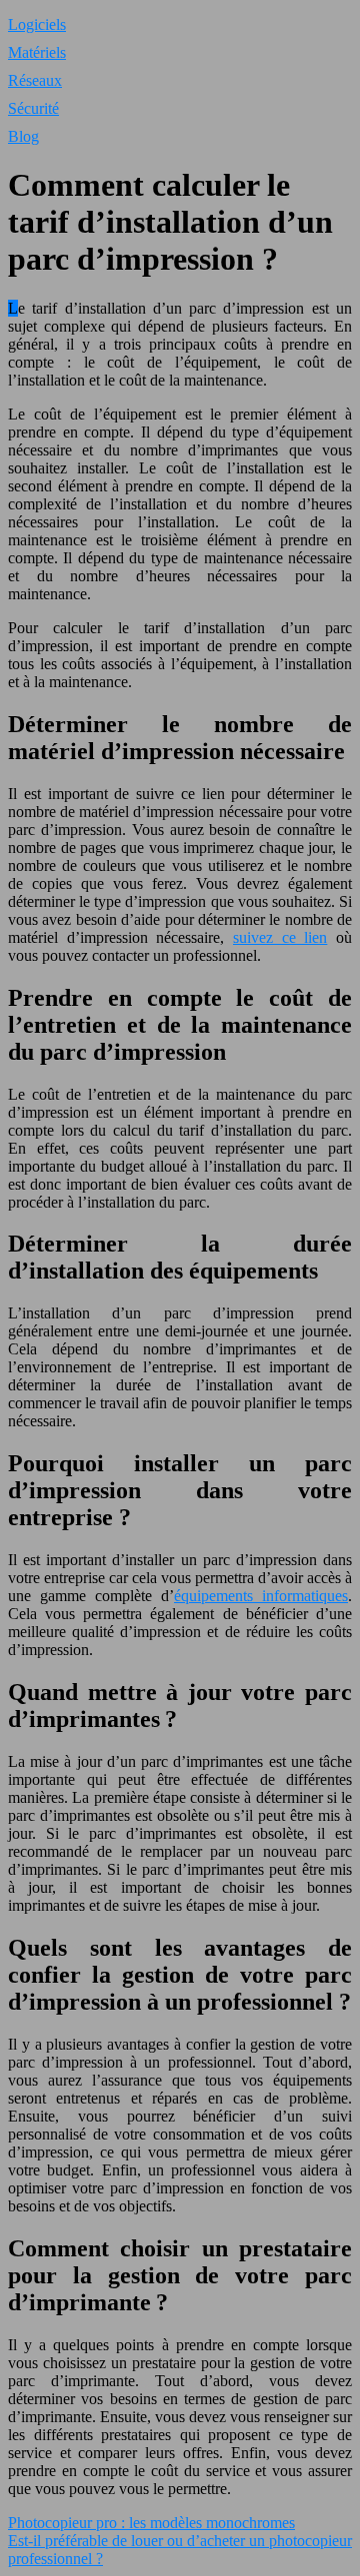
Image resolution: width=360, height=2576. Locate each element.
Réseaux (35, 80)
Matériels (37, 52)
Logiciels (37, 24)
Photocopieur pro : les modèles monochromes (151, 2523)
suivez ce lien (280, 937)
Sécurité (33, 108)
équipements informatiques (261, 1596)
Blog (23, 136)
